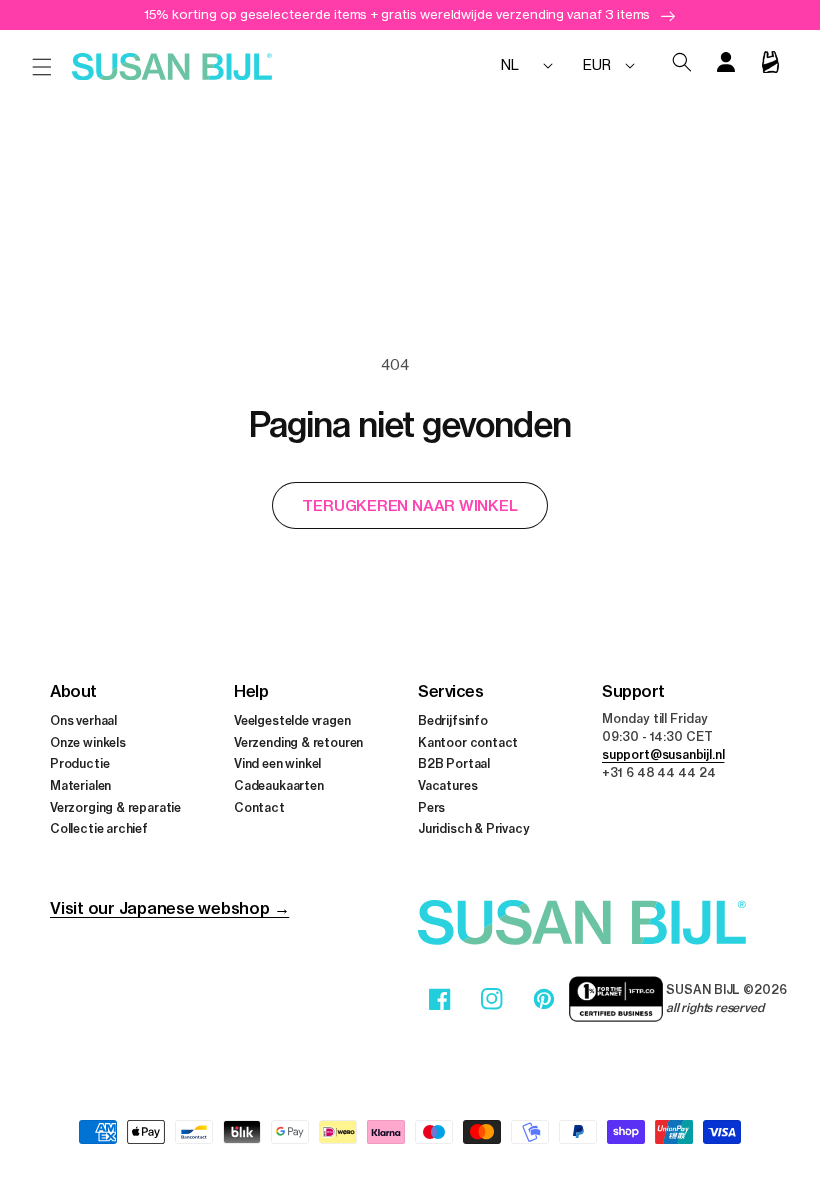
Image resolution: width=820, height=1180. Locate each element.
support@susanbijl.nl (663, 754)
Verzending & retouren (298, 742)
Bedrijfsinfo (453, 720)
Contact (259, 807)
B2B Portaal (454, 763)
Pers (431, 807)
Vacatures (447, 785)
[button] (42, 67)
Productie (79, 763)
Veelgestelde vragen (292, 720)
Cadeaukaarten (279, 785)
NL (510, 64)
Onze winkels (88, 742)
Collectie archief (99, 828)
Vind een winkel (277, 763)
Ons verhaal (83, 720)
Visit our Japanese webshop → (169, 908)
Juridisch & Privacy (474, 828)
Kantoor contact (468, 742)
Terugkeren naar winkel (409, 505)
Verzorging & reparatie (115, 807)
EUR (596, 64)
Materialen (80, 785)
